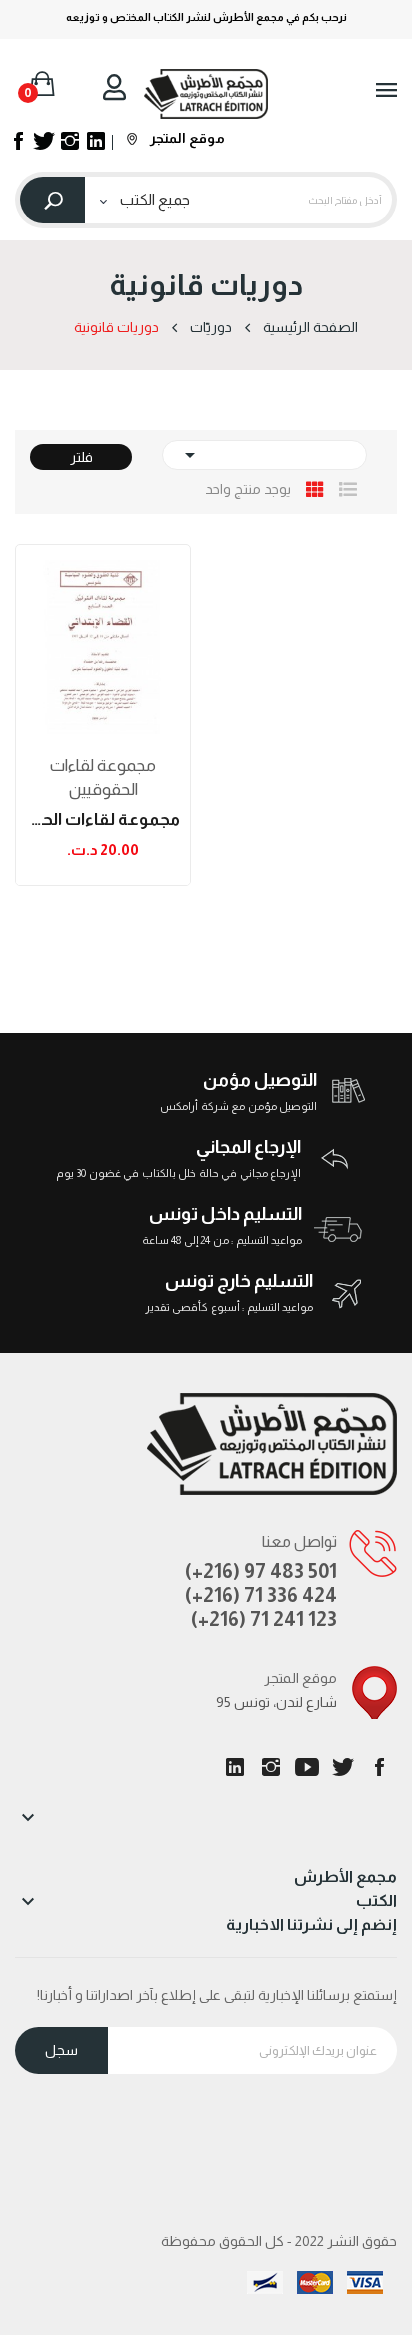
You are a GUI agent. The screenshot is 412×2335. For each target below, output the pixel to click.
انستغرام (271, 1767)
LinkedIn (235, 1767)
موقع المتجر (186, 138)
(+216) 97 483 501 (261, 1571)
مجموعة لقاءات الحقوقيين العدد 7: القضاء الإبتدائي (103, 819)
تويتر (343, 1767)
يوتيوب (307, 1767)
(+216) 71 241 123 (264, 1619)
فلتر (81, 457)
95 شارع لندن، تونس (276, 1702)
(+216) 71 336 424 (261, 1595)
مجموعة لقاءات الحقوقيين (103, 777)
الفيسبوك (379, 1767)
